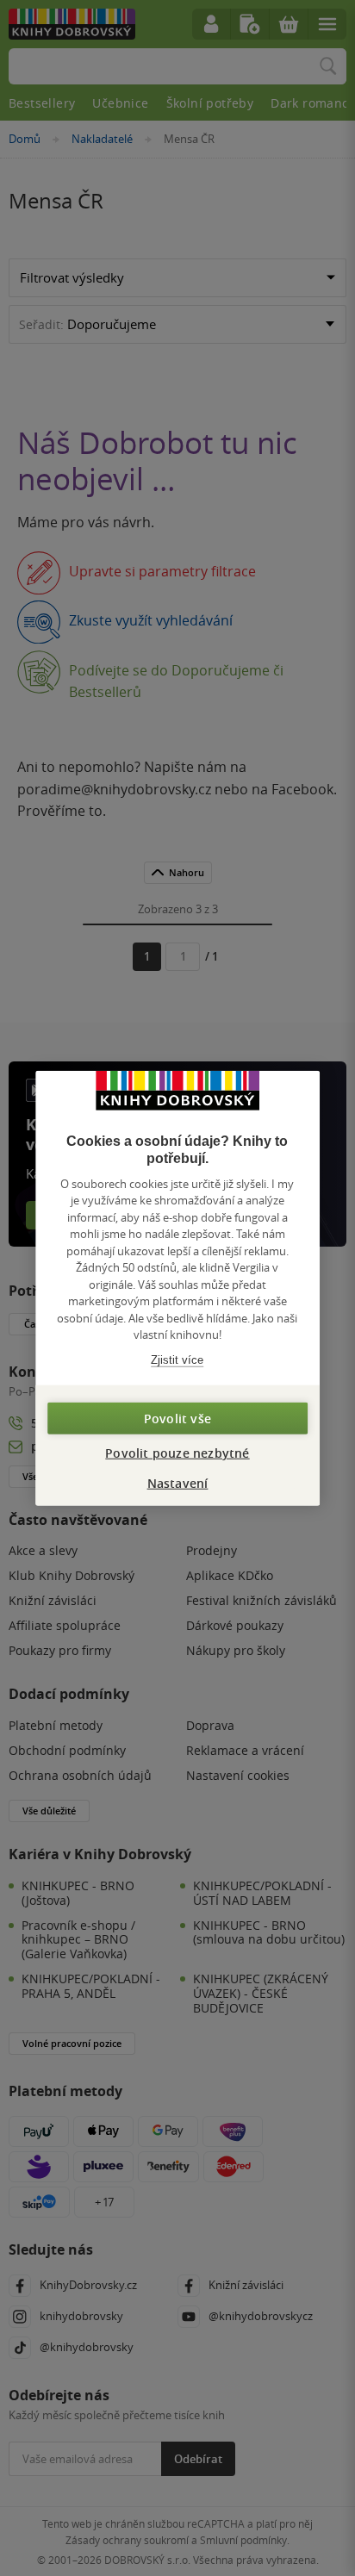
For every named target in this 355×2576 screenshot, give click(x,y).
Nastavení (178, 1483)
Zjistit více (177, 1359)
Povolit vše (177, 1419)
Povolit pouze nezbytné (177, 1453)
